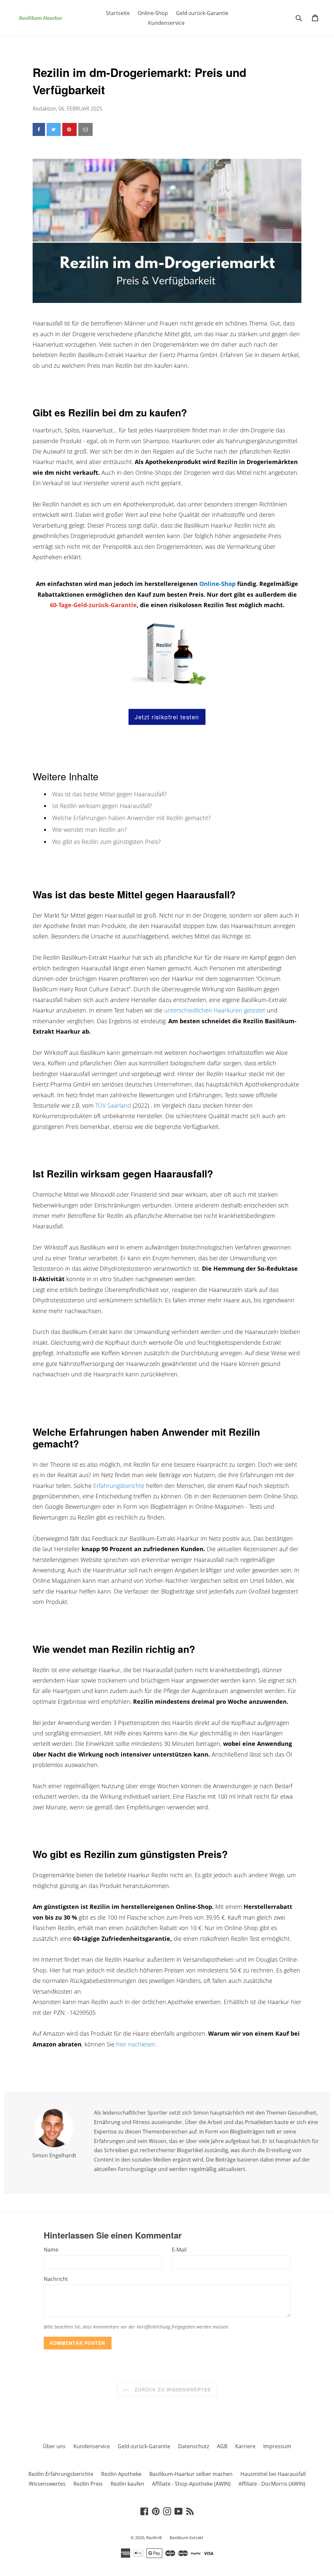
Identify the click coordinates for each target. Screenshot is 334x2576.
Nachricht (56, 2279)
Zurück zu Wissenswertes (172, 2389)
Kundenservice (166, 23)
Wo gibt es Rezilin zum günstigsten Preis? (106, 842)
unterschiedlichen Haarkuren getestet (215, 1010)
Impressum (277, 2446)
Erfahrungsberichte (119, 1486)
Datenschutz (194, 2446)
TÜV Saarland (113, 1105)
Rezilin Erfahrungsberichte (61, 2474)
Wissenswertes (47, 2484)
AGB (222, 2446)
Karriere (245, 2446)
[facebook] (39, 129)
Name (51, 2250)
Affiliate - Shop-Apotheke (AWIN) (191, 2484)
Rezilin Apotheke (121, 2474)
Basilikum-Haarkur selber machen (191, 2474)
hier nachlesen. (136, 2044)
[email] (85, 129)
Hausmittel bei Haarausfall (273, 2474)
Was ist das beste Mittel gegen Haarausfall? (109, 794)
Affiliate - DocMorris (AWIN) (272, 2484)
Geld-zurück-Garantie (202, 13)
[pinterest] (69, 129)
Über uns (54, 2446)
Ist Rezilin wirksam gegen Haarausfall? (102, 806)
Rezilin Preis (88, 2484)
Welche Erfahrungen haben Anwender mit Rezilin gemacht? (131, 818)
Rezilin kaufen (127, 2484)
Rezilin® (155, 2538)
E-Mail (179, 2250)
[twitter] (54, 129)
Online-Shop (153, 13)
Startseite (118, 13)
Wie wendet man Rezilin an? (90, 830)
